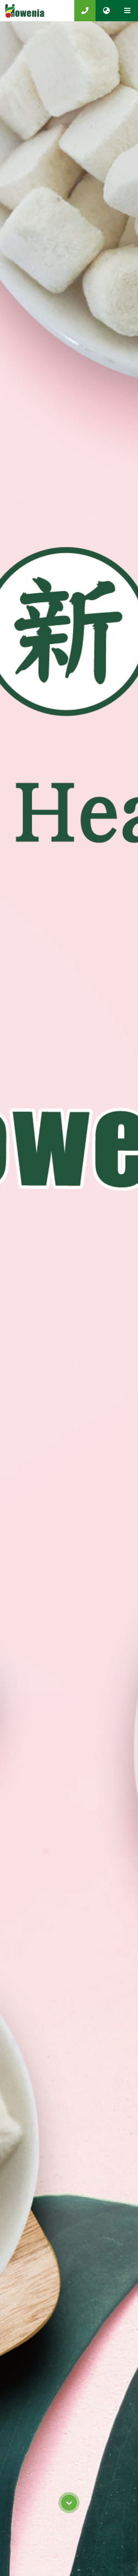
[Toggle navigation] (127, 11)
